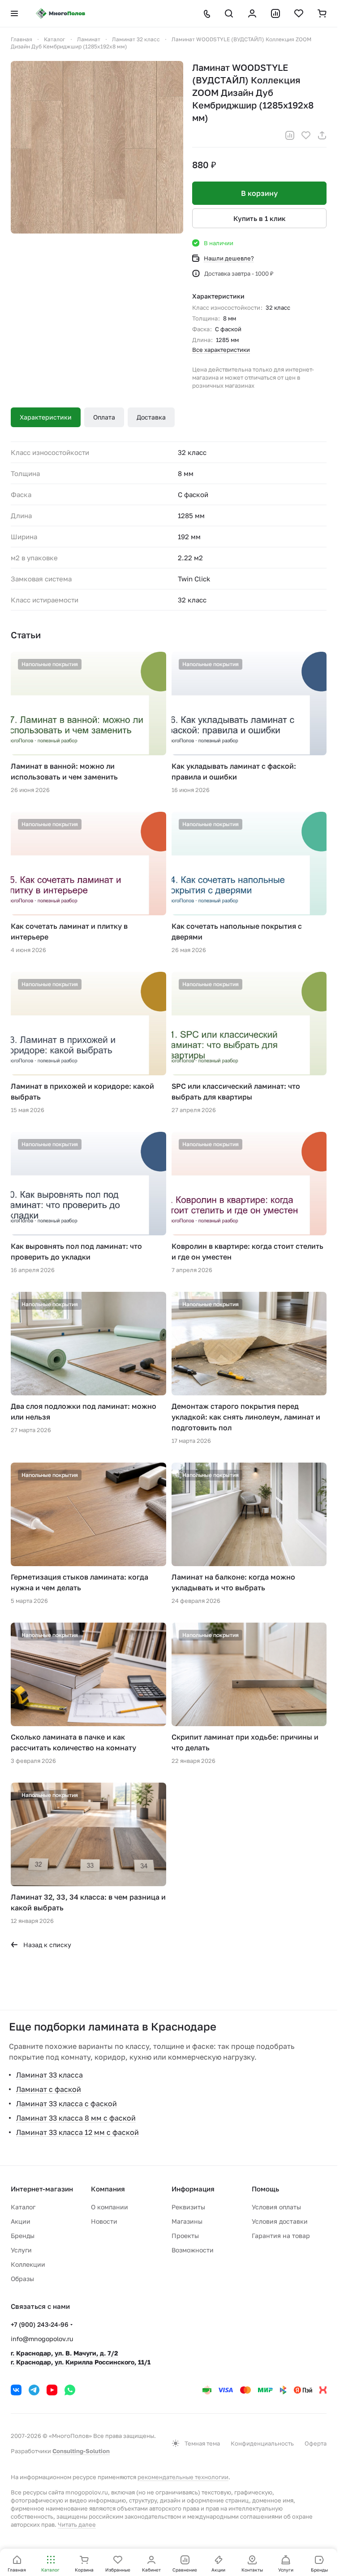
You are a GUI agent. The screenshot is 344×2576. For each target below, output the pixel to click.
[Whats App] (70, 2390)
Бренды (23, 2236)
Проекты (185, 2236)
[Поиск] (229, 13)
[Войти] (252, 13)
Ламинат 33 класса (49, 2075)
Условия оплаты (276, 2207)
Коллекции (28, 2264)
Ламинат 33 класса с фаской (67, 2104)
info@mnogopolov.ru (42, 2339)
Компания (108, 2189)
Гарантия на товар (281, 2236)
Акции (21, 2221)
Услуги (21, 2250)
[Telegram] (34, 2390)
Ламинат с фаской (49, 2089)
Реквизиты (188, 2207)
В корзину (259, 193)
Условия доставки (280, 2221)
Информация (193, 2189)
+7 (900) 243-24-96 (40, 2324)
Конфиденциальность (262, 2443)
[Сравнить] (290, 135)
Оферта (316, 2443)
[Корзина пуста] (322, 13)
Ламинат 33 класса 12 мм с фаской (77, 2132)
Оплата (104, 417)
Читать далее (77, 2524)
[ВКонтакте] (16, 2390)
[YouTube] (52, 2390)
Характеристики (46, 417)
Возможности (193, 2250)
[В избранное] (306, 135)
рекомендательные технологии (183, 2477)
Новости (104, 2221)
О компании (110, 2207)
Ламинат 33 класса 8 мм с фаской (76, 2118)
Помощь (265, 2189)
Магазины (187, 2221)
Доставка (151, 417)
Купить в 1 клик (260, 218)
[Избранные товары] (299, 13)
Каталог (23, 2207)
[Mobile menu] (14, 13)
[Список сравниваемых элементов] (275, 13)
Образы (22, 2279)
